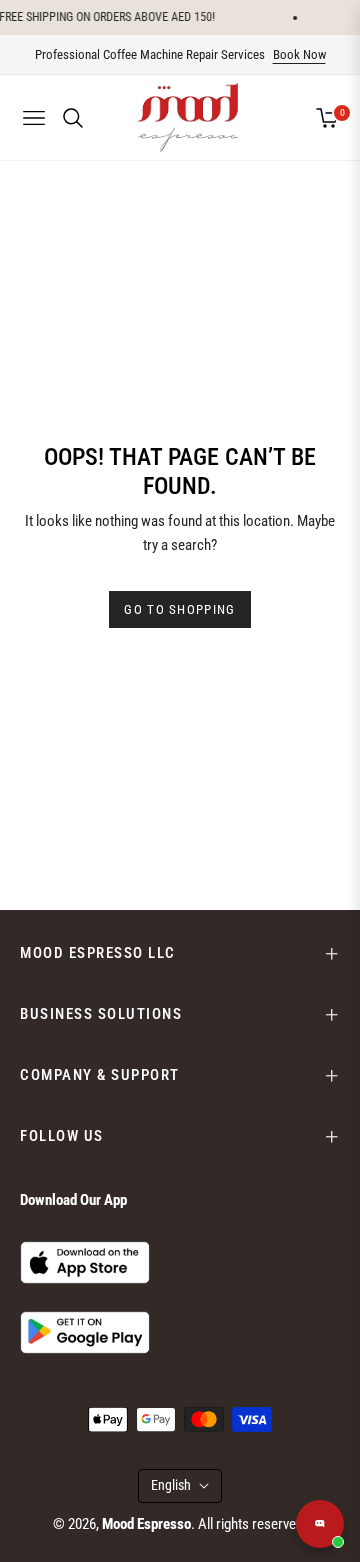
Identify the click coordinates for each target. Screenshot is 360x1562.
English (171, 1485)
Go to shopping (179, 609)
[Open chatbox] (320, 1524)
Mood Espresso (146, 1524)
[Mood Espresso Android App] (85, 1332)
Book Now (299, 54)
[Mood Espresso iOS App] (85, 1262)
